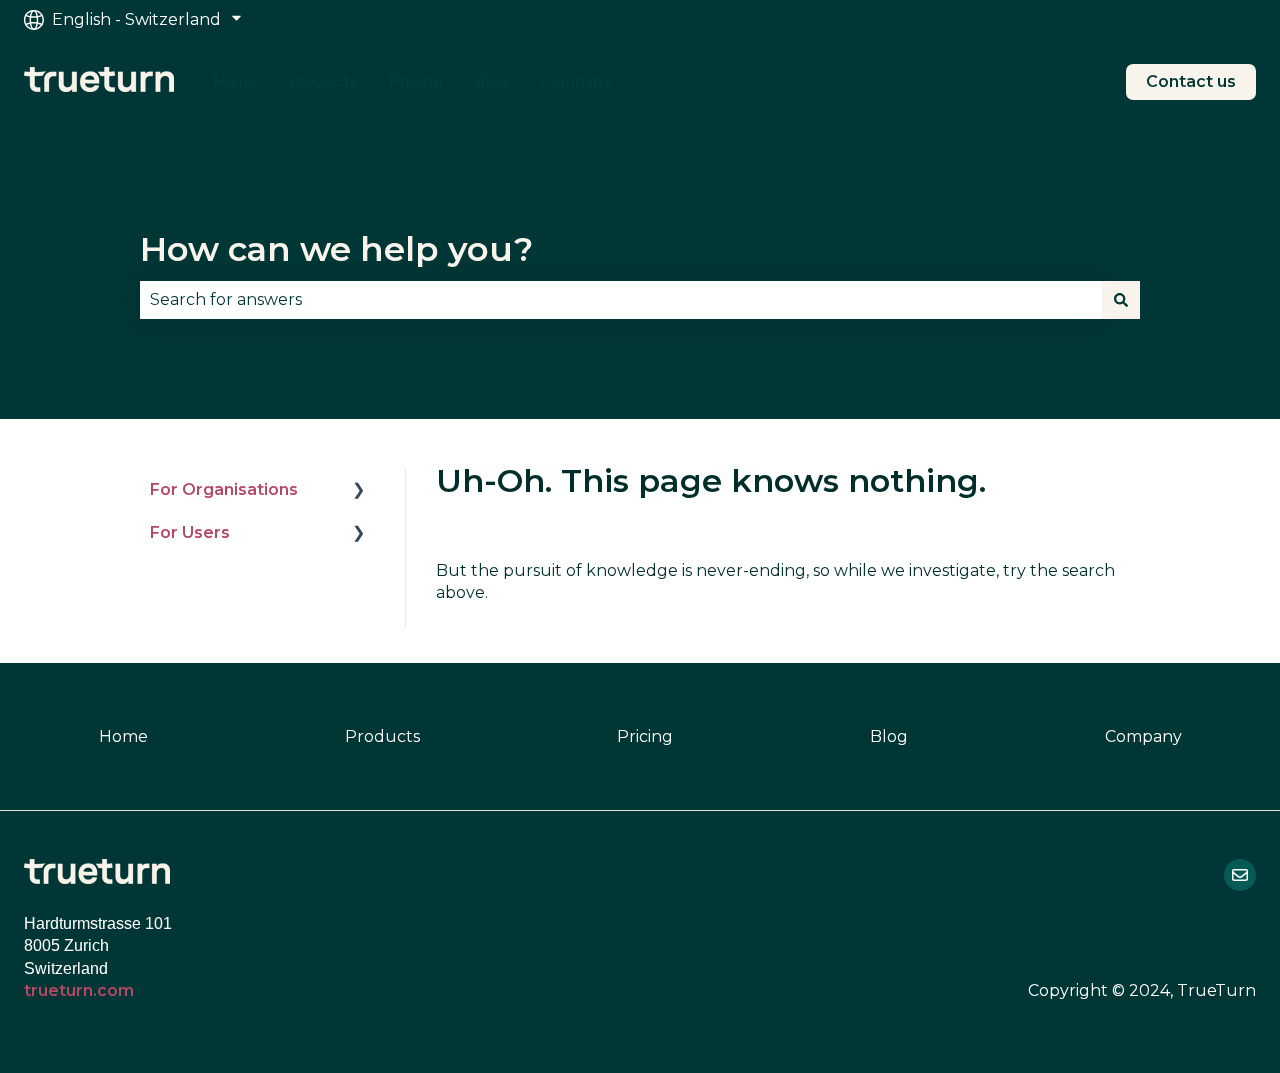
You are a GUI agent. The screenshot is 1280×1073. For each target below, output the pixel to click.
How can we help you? (336, 249)
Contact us (1191, 81)
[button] (359, 491)
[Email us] (1240, 875)
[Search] (1121, 300)
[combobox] (621, 300)
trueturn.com (79, 990)
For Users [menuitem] (190, 532)
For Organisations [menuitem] (224, 489)
